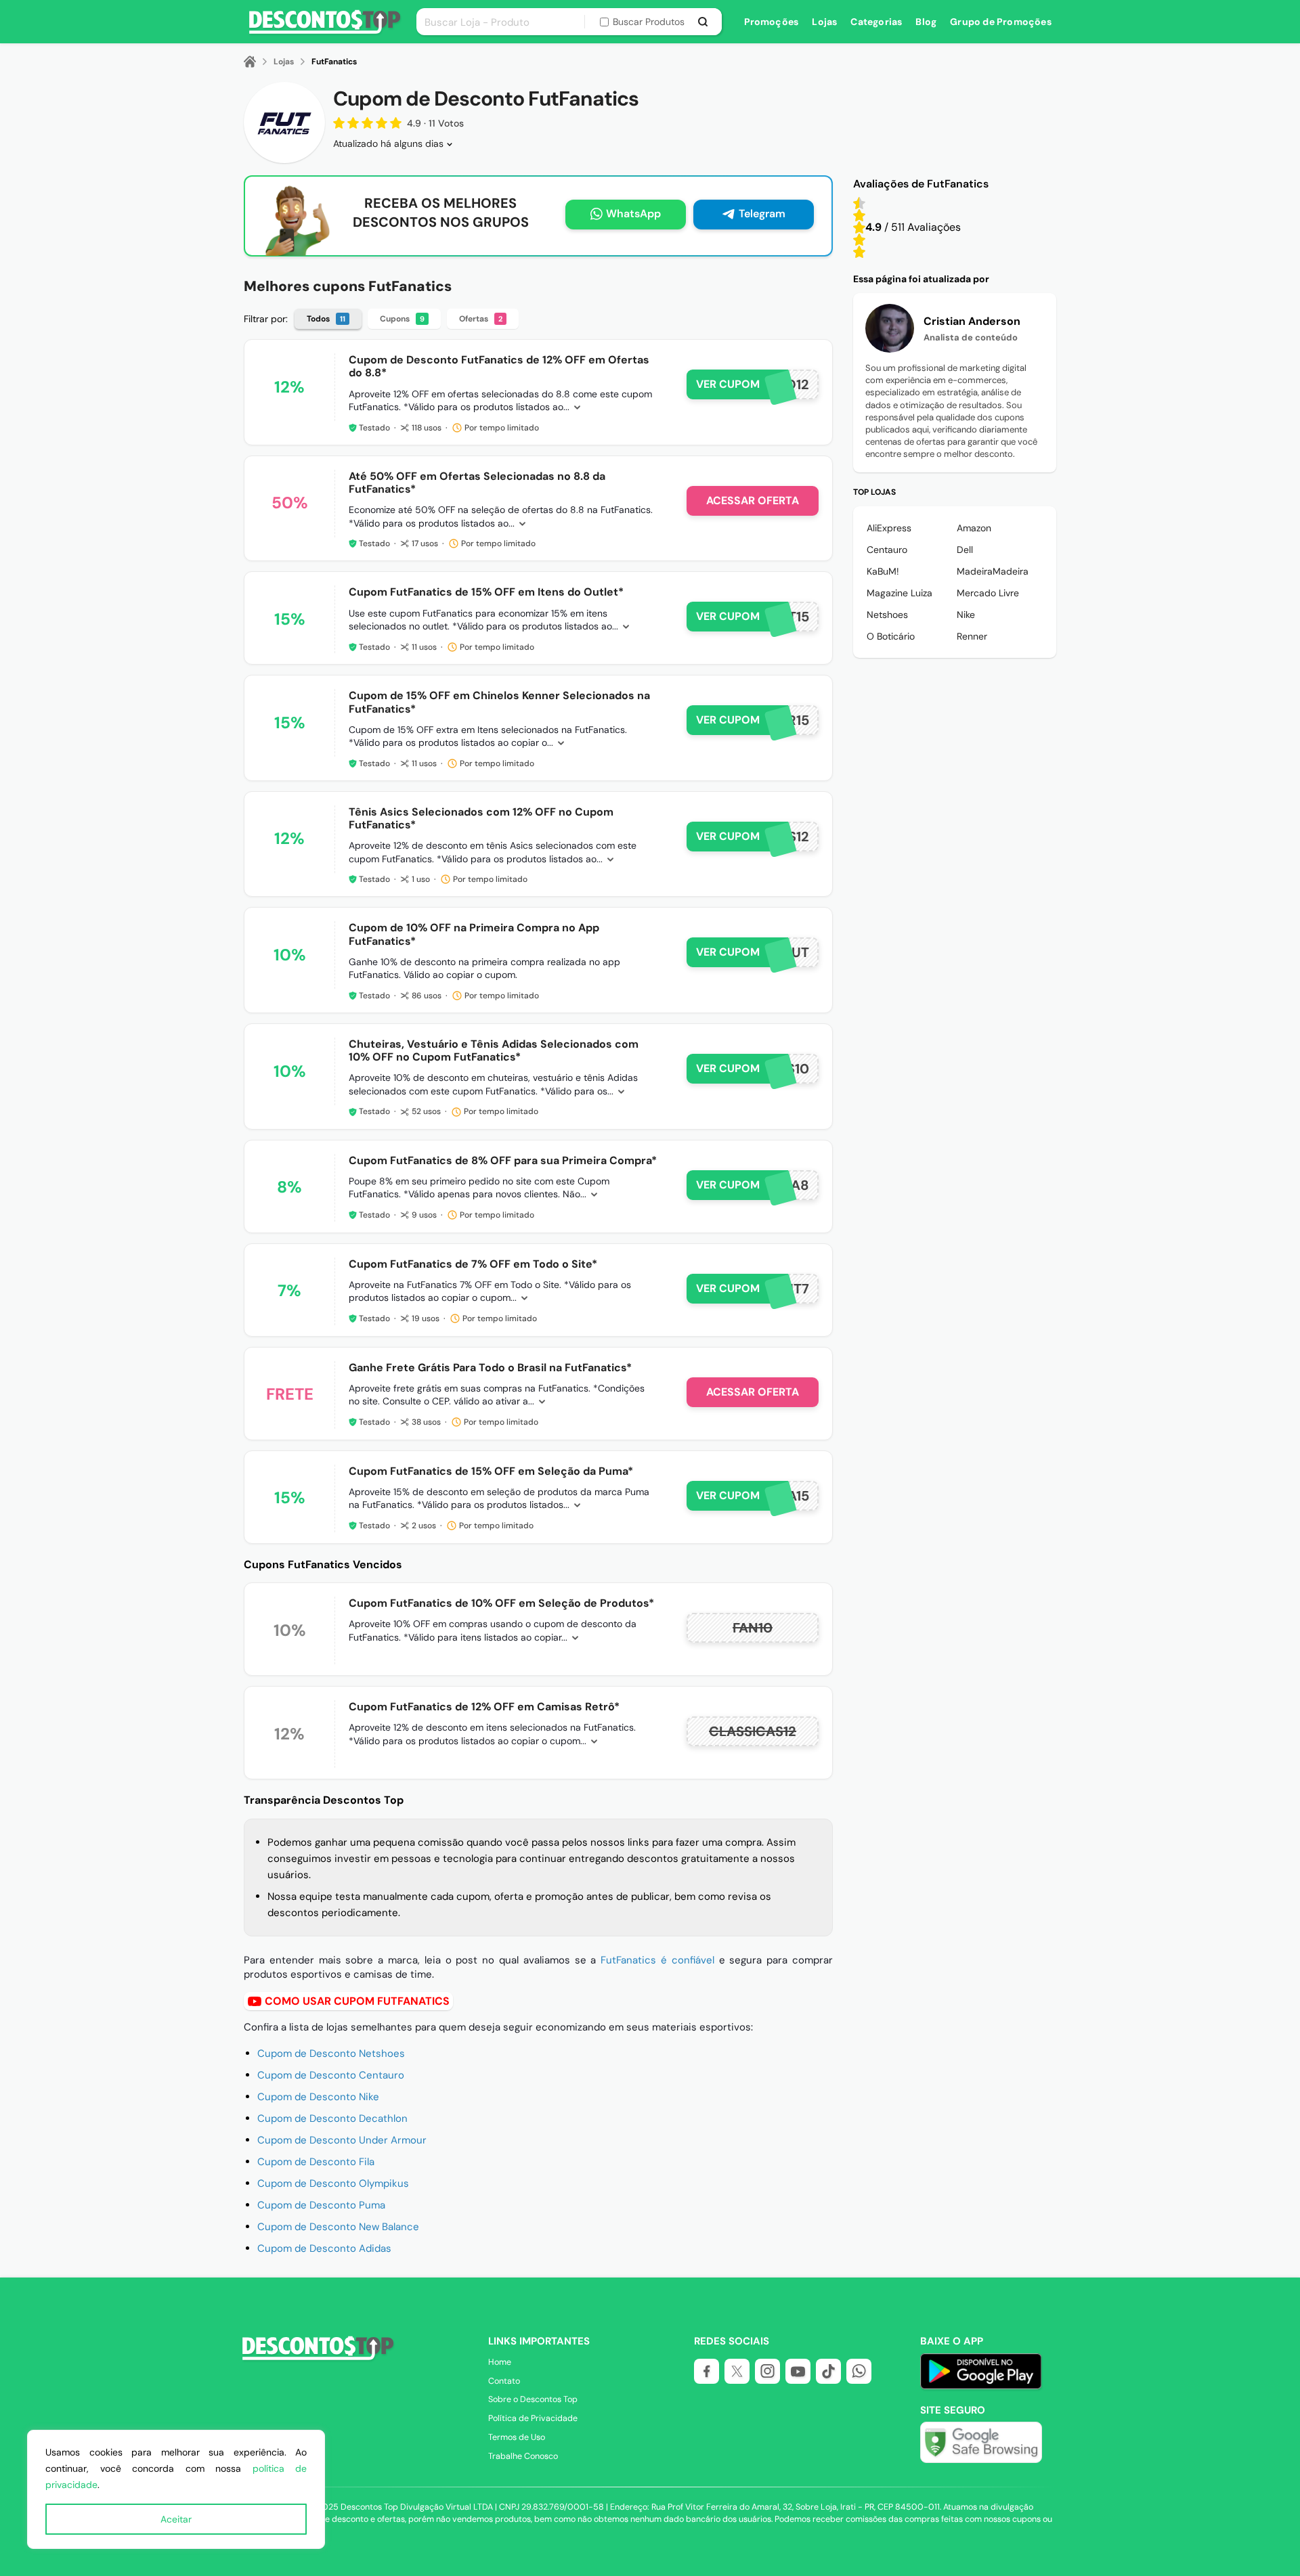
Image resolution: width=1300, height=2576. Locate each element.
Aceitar (176, 2519)
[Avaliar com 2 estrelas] (859, 240)
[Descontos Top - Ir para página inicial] (316, 2359)
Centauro (887, 550)
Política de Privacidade (533, 2418)
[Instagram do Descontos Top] (767, 2371)
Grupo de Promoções (1001, 22)
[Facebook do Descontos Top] (707, 2371)
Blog (926, 22)
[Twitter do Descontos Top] (737, 2371)
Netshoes (887, 615)
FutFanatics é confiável (657, 1960)
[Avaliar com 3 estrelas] (859, 227)
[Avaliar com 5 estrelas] (859, 203)
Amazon (974, 528)
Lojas (824, 22)
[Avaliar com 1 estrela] (859, 252)
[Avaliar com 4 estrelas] (859, 215)
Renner (972, 636)
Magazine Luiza (900, 593)
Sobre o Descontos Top (533, 2399)
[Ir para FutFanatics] (284, 123)
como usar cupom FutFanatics (357, 2001)
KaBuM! (883, 571)
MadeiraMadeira (993, 571)
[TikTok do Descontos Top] (828, 2371)
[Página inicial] (258, 62)
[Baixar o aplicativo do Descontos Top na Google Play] (981, 2386)
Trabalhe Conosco (523, 2456)
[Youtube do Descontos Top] (798, 2371)
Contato (504, 2381)
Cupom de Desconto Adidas (324, 2248)
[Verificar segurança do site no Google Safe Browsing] (981, 2442)
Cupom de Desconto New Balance (338, 2227)
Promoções (772, 22)
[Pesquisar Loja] (703, 22)
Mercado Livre (988, 593)
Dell (965, 550)
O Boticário (891, 636)
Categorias (876, 22)
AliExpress (889, 528)
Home (500, 2362)
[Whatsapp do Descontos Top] (859, 2371)
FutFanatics (334, 62)
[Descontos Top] (325, 31)
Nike (966, 615)
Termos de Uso (517, 2437)
